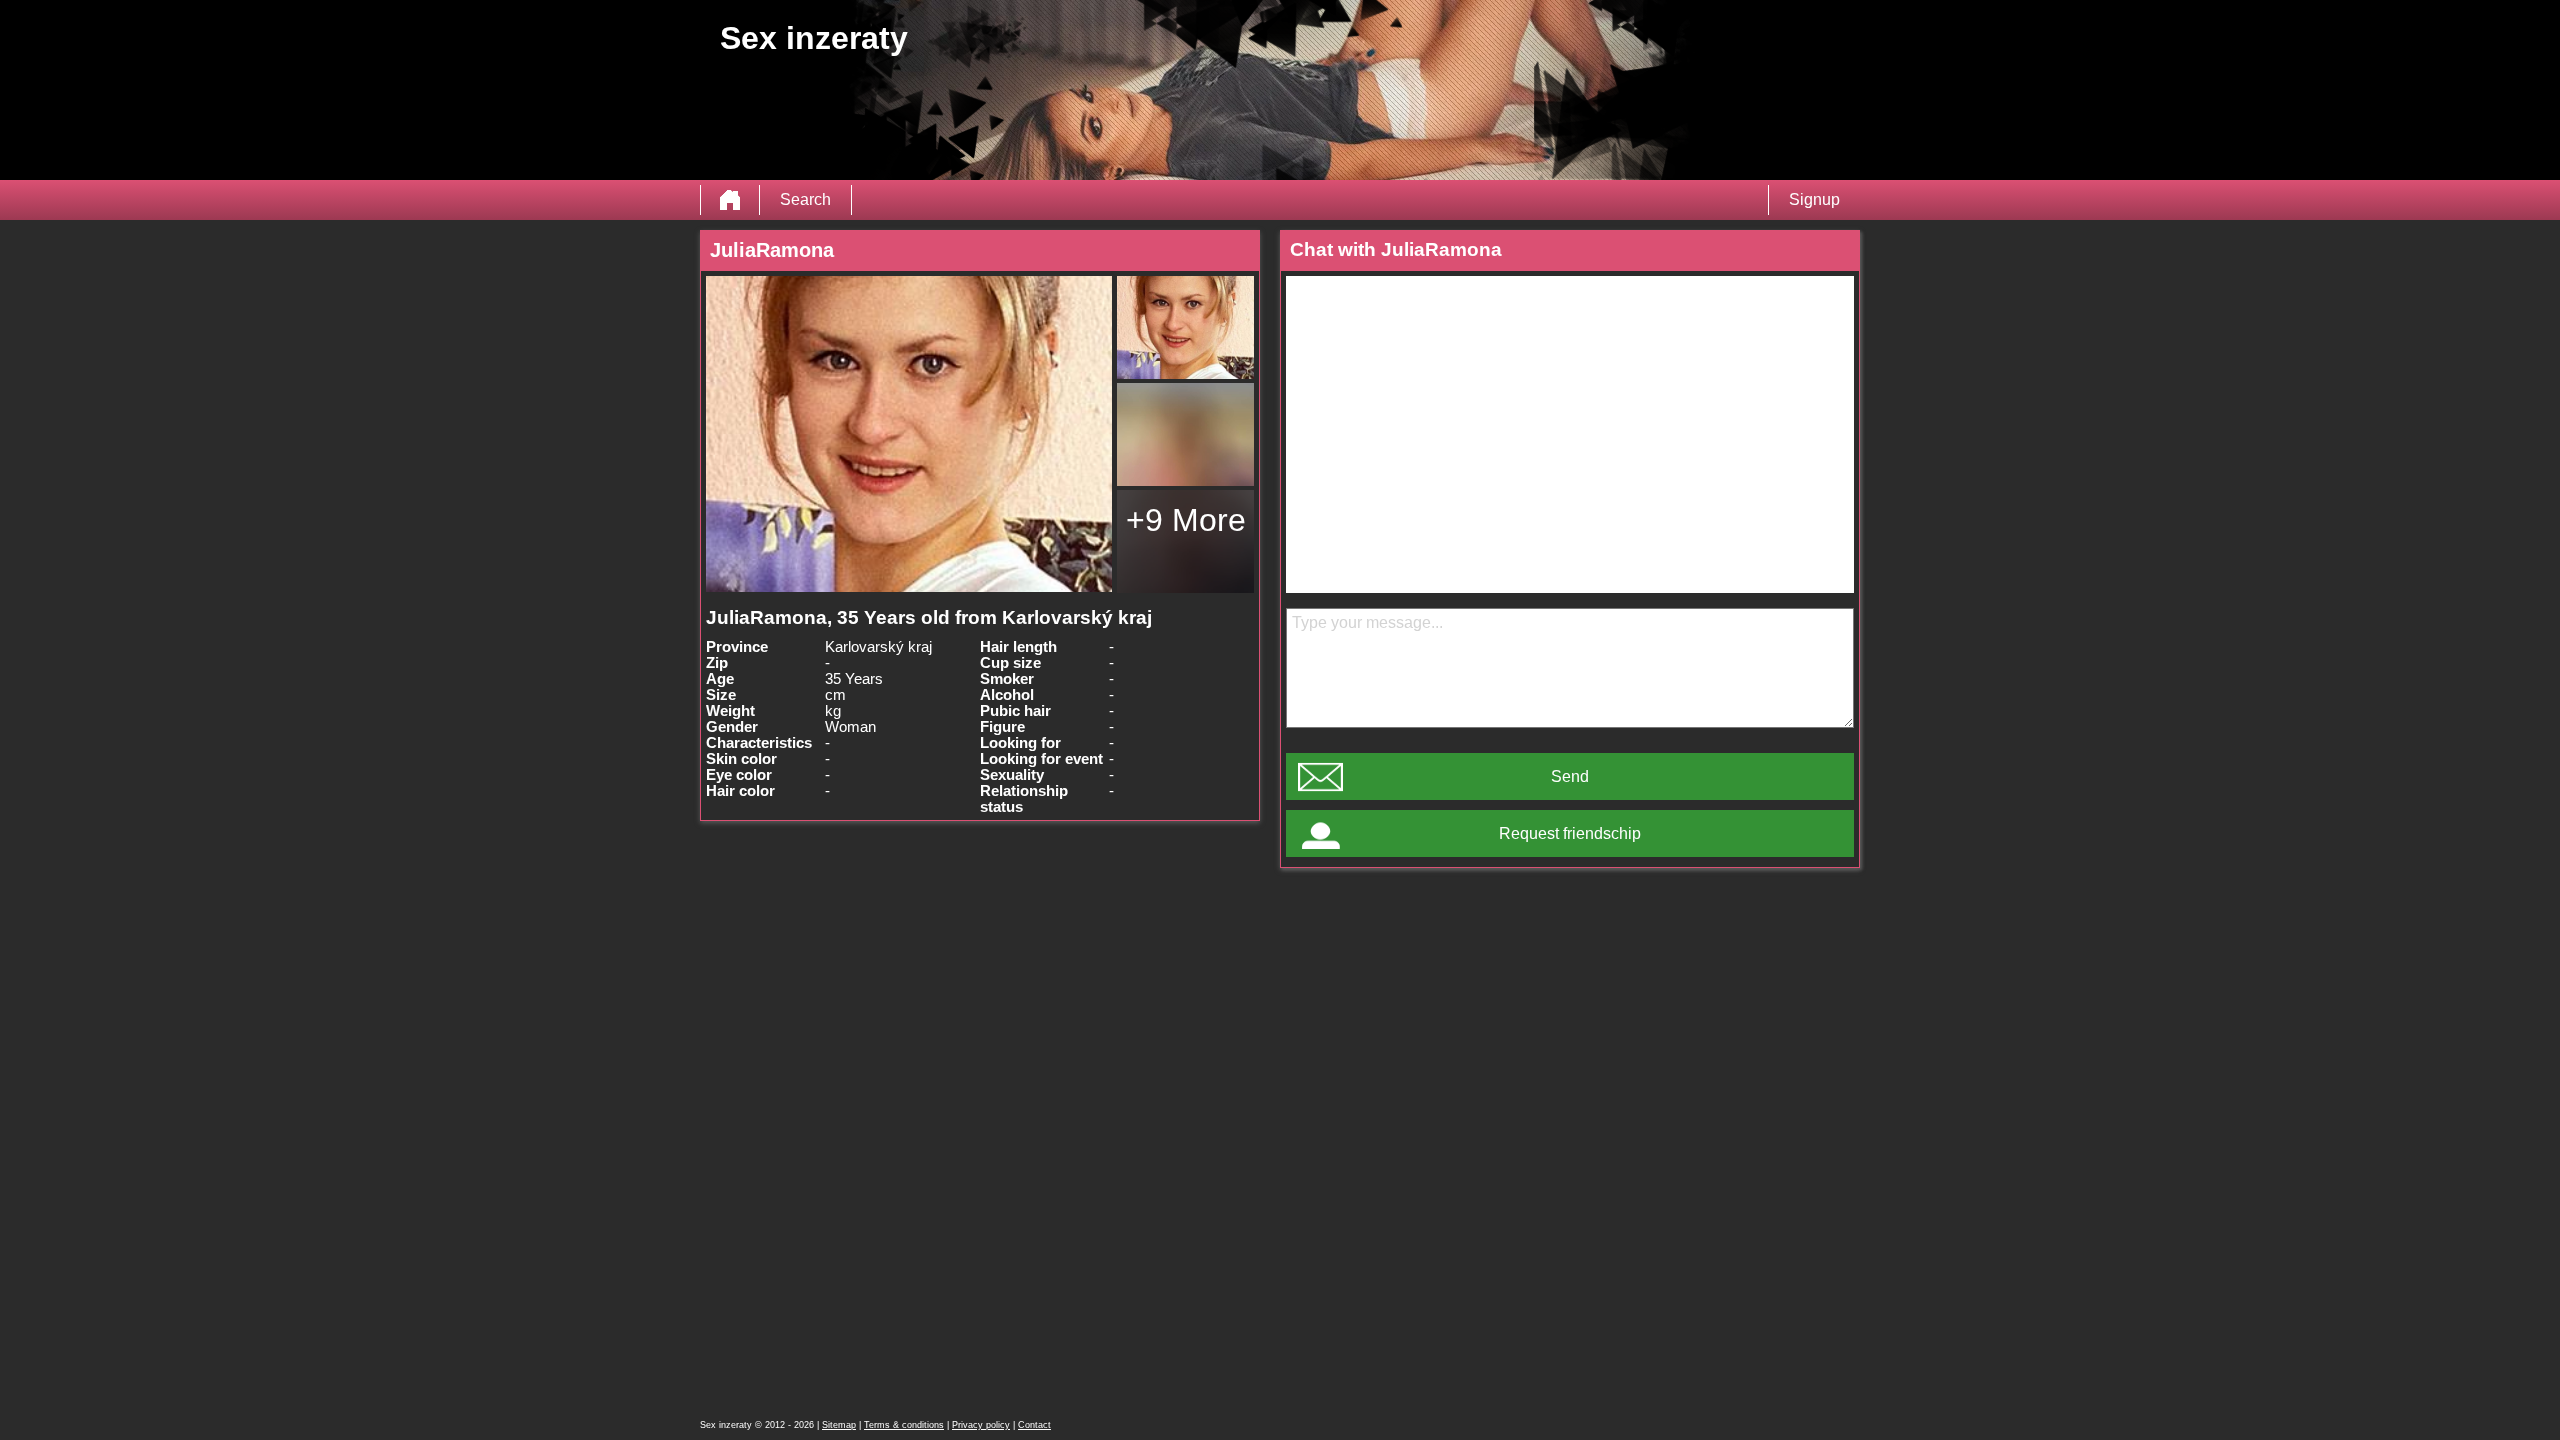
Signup (1814, 199)
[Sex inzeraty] (730, 200)
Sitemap (839, 1425)
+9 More (1186, 520)
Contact (1034, 1425)
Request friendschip (1570, 833)
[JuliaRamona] (909, 434)
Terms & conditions (904, 1425)
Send (1570, 776)
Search (805, 199)
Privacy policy (981, 1425)
